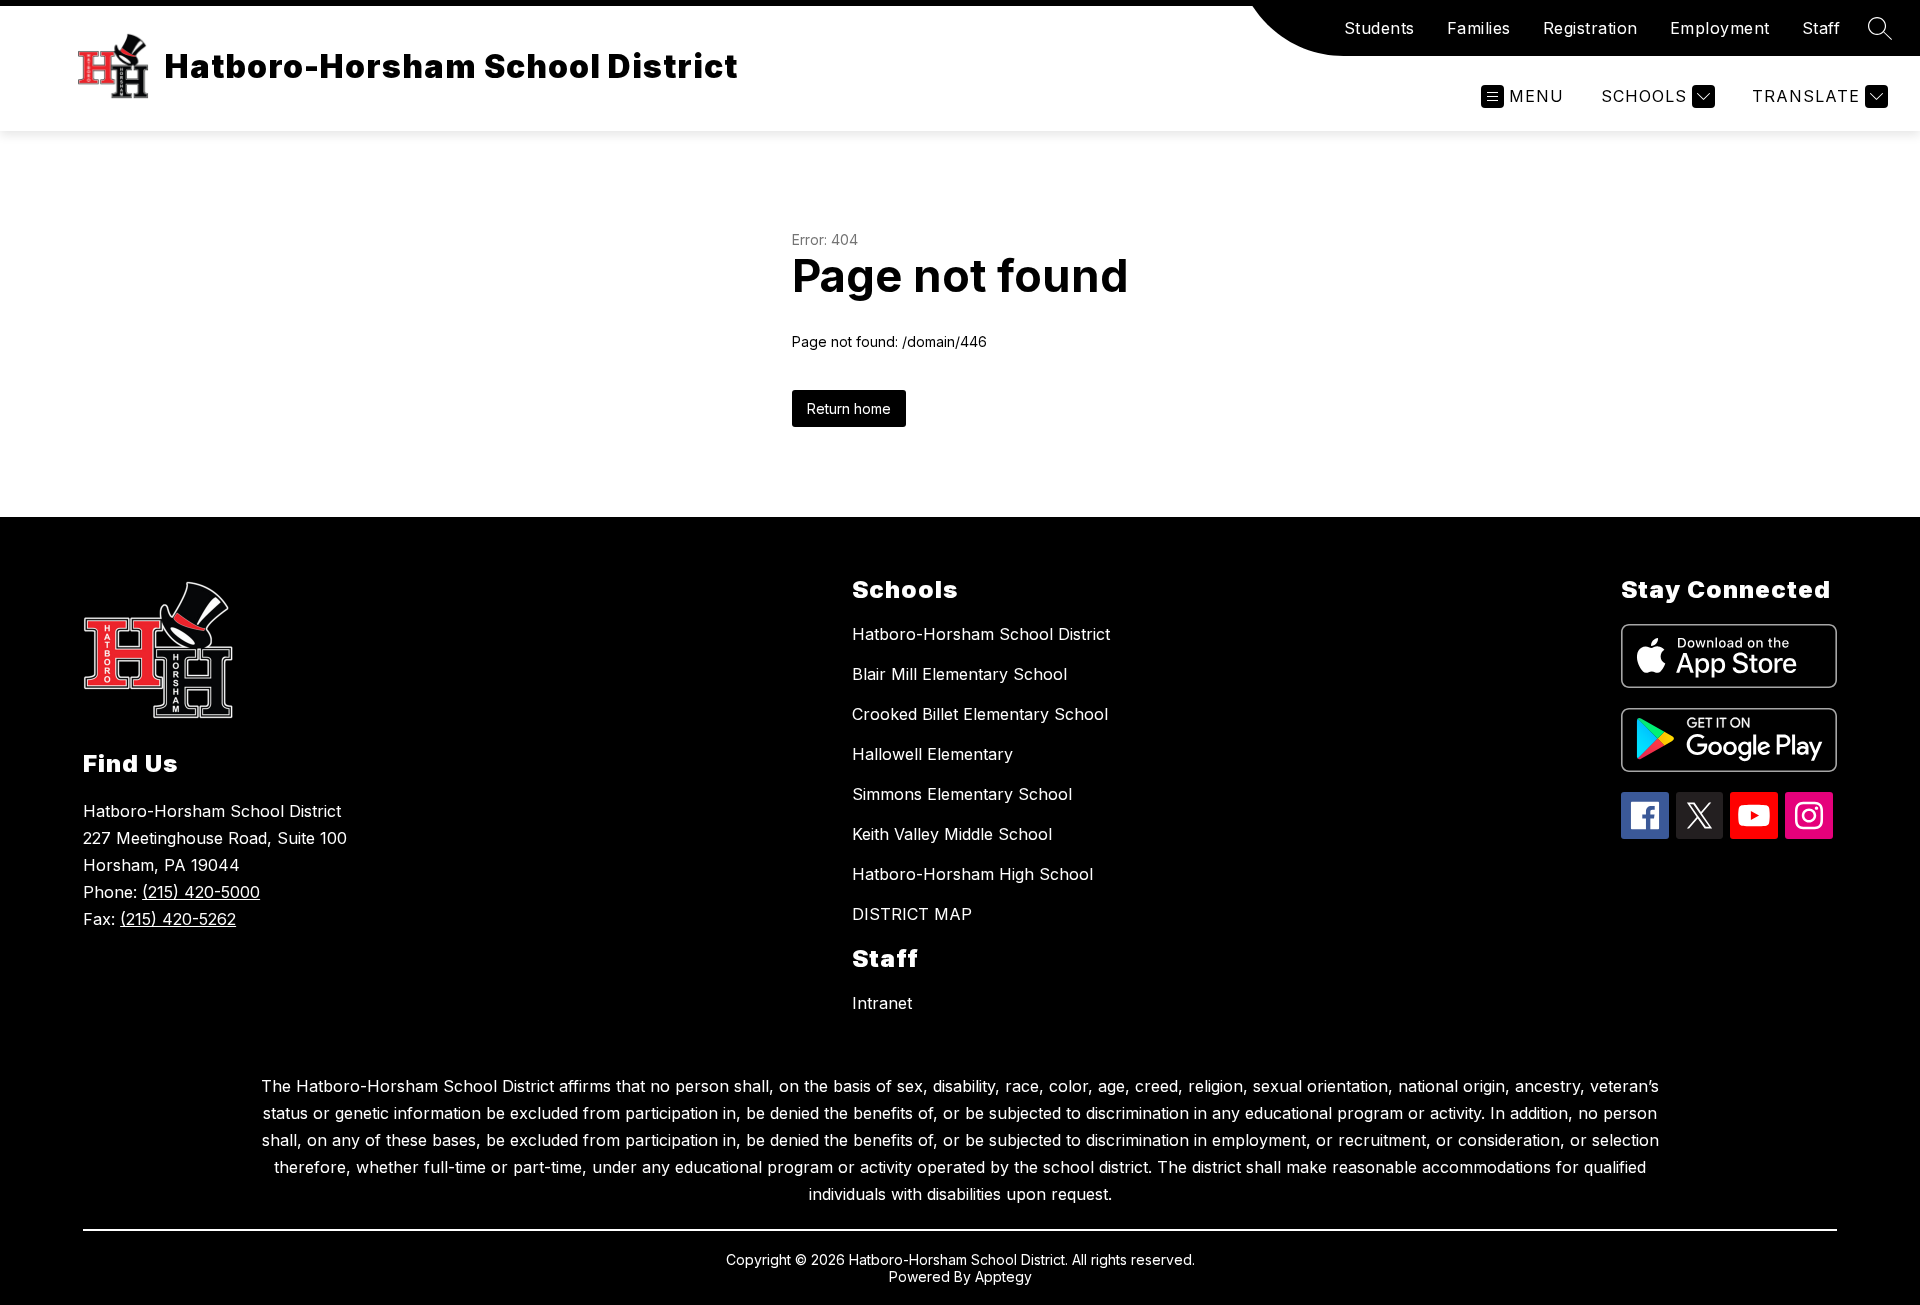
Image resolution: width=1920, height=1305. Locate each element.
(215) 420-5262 (178, 919)
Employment (1720, 28)
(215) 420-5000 (201, 892)
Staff (1821, 28)
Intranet (882, 1003)
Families (1479, 28)
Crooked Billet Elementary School (980, 714)
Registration (1590, 28)
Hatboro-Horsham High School (972, 874)
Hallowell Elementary (932, 754)
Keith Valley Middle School (952, 834)
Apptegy (1003, 1276)
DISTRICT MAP (912, 914)
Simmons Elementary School (962, 794)
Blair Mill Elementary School (959, 674)
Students (1379, 28)
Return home (849, 408)
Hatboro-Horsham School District (981, 634)
